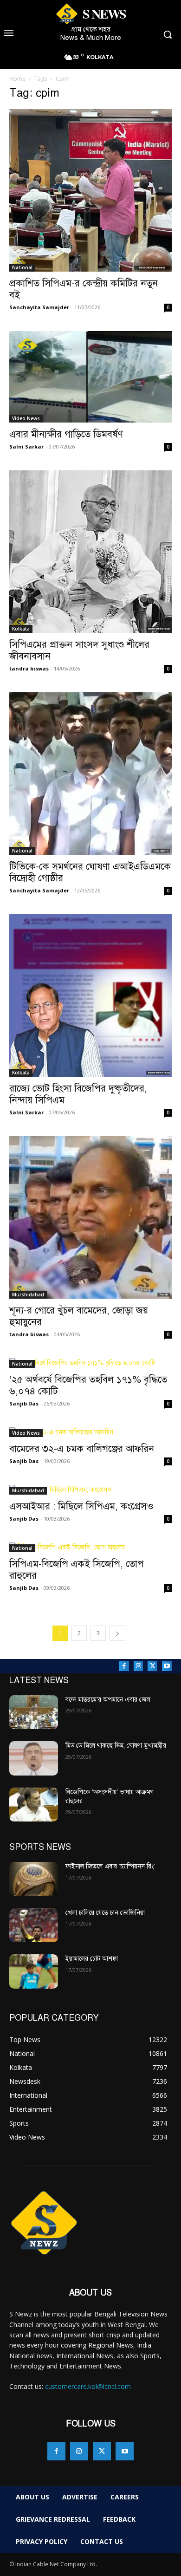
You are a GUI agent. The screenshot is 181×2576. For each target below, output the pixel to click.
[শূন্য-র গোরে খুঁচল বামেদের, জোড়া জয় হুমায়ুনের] (90, 1217)
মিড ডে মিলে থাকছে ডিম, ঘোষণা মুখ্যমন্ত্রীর (116, 1746)
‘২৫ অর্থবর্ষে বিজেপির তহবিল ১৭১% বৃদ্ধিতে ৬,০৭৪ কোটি (88, 1385)
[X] (152, 1666)
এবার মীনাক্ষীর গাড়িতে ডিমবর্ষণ (66, 434)
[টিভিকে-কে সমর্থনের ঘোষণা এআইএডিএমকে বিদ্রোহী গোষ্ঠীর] (90, 774)
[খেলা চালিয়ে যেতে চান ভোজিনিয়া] (34, 1925)
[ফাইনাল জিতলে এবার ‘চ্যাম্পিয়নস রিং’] (34, 1879)
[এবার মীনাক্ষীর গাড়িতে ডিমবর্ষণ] (90, 377)
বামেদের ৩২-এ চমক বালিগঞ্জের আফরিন (82, 1449)
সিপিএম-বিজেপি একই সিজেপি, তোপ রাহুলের (77, 1570)
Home (17, 79)
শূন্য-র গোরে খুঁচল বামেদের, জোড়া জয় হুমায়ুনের (79, 1316)
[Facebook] (124, 1666)
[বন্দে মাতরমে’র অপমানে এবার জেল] (34, 1712)
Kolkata (21, 629)
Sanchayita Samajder (39, 307)
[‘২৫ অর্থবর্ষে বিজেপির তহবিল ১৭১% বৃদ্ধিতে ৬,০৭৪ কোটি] (90, 1363)
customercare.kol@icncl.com (88, 2386)
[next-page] (117, 1633)
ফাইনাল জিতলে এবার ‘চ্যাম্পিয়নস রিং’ (110, 1866)
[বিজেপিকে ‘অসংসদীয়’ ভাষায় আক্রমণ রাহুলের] (34, 1805)
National (22, 267)
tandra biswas (29, 668)
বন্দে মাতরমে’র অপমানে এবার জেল (108, 1700)
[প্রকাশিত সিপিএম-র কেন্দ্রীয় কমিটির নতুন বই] (90, 190)
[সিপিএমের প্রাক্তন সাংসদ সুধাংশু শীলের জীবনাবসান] (90, 552)
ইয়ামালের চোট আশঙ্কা (92, 1959)
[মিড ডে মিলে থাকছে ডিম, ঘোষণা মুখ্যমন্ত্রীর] (34, 1758)
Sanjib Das (24, 1403)
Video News (26, 418)
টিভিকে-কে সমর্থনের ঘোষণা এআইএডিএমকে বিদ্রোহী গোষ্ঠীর (90, 872)
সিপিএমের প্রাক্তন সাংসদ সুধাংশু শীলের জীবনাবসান (79, 650)
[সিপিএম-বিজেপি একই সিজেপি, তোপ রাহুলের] (90, 1547)
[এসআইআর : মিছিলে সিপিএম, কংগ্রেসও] (90, 1490)
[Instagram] (139, 1666)
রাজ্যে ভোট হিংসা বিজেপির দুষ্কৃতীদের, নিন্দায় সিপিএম (78, 1094)
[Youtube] (167, 1666)
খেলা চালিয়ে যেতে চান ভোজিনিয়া (105, 1913)
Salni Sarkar (26, 446)
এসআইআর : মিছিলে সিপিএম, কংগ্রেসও (83, 1506)
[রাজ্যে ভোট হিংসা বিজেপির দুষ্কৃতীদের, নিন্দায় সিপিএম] (90, 995)
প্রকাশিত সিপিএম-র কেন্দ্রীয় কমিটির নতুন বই (84, 289)
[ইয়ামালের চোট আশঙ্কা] (34, 1971)
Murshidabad (28, 1295)
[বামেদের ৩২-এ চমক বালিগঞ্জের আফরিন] (90, 1432)
